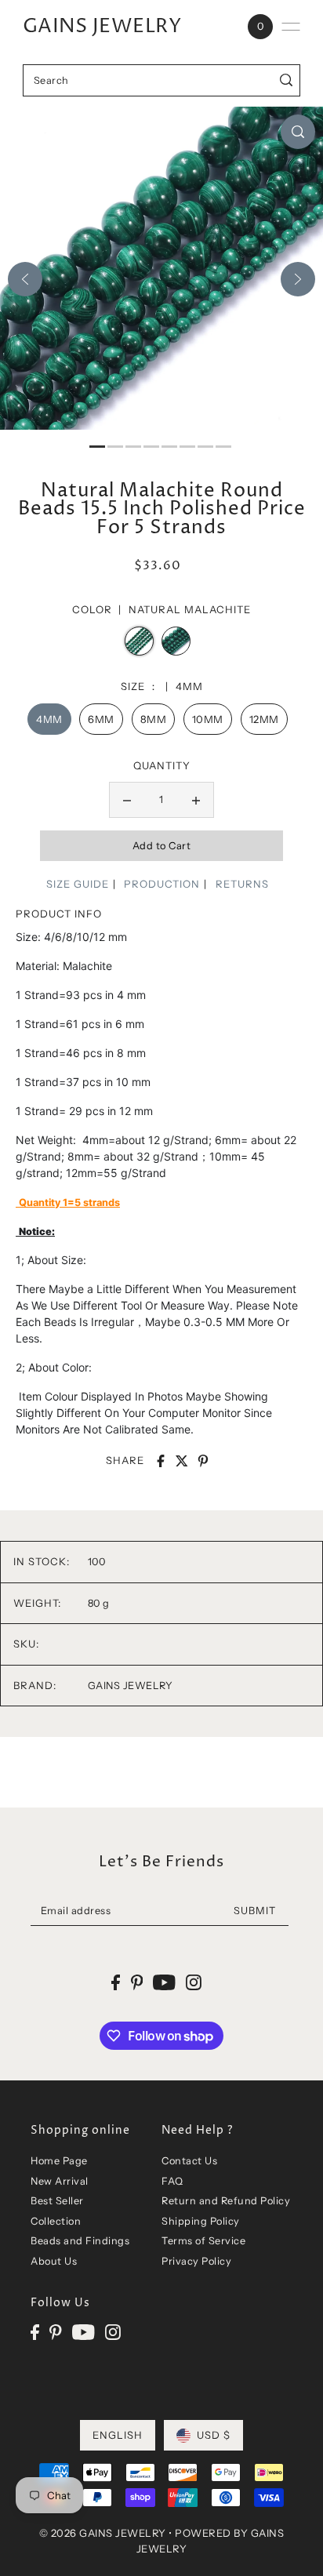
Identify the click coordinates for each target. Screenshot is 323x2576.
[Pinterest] (56, 2332)
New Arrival (60, 2181)
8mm (154, 719)
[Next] (298, 279)
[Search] (286, 80)
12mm (264, 719)
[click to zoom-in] (298, 132)
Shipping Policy (201, 2221)
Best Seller (57, 2201)
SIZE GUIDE (78, 884)
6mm (101, 719)
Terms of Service (203, 2241)
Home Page (59, 2161)
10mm (208, 719)
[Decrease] (127, 800)
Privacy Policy (196, 2261)
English (118, 2435)
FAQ (172, 2181)
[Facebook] (35, 2332)
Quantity (162, 765)
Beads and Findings (80, 2241)
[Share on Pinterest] (203, 1461)
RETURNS (242, 884)
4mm (49, 719)
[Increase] (196, 800)
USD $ (214, 2435)
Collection (56, 2221)
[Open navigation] (291, 27)
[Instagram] (113, 2332)
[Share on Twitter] (182, 1461)
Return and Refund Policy (226, 2201)
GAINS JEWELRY (102, 27)
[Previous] (25, 279)
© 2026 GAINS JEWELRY (103, 2533)
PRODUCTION (162, 884)
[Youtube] (83, 2332)
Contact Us (189, 2161)
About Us (54, 2261)
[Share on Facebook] (161, 1461)
